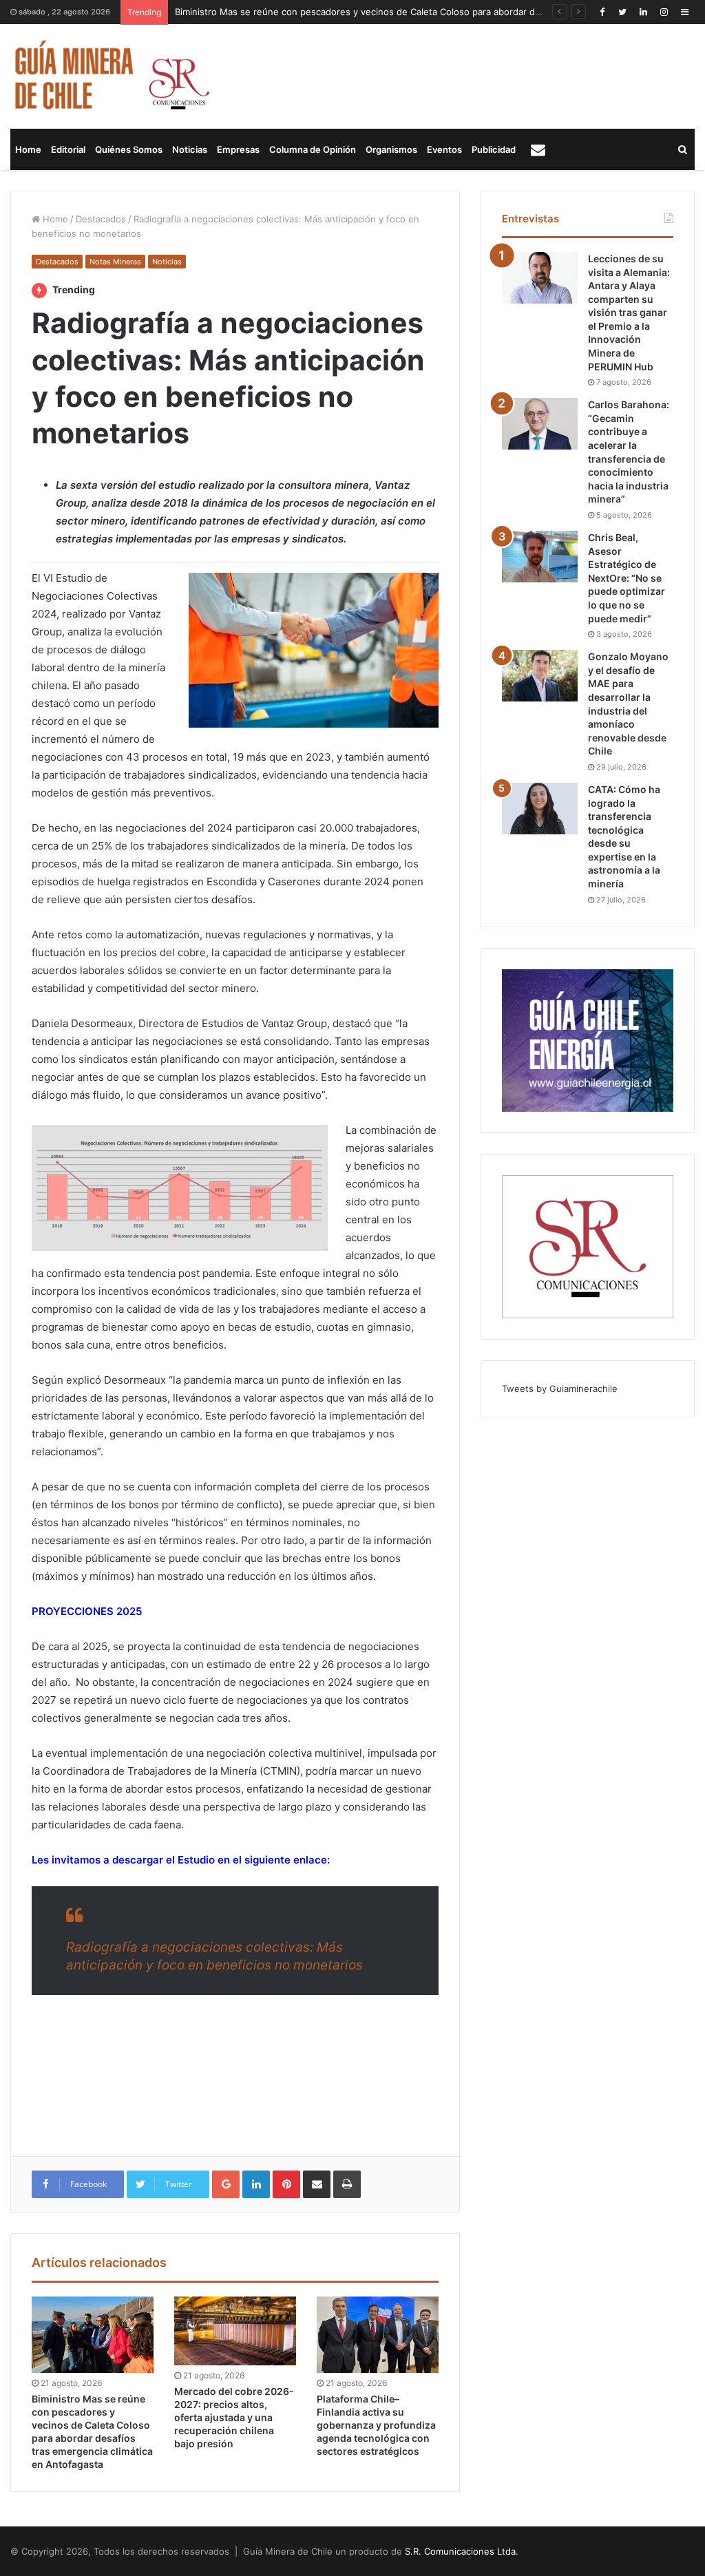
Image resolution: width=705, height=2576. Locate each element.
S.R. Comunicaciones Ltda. (462, 2551)
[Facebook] (602, 12)
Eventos (444, 149)
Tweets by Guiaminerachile (560, 1389)
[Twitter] (622, 12)
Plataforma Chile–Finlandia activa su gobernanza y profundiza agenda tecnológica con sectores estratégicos (376, 2425)
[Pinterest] (286, 2184)
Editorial (68, 149)
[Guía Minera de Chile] (111, 76)
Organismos (391, 149)
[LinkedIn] (643, 12)
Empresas (238, 149)
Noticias (190, 149)
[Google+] (226, 2184)
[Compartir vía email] (317, 2184)
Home (28, 149)
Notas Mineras (115, 262)
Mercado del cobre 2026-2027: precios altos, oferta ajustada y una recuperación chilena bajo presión (234, 2417)
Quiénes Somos (129, 149)
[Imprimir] (347, 2184)
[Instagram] (664, 12)
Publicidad (494, 149)
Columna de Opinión (313, 149)
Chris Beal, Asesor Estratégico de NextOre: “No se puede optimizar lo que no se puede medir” (627, 578)
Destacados (101, 219)
